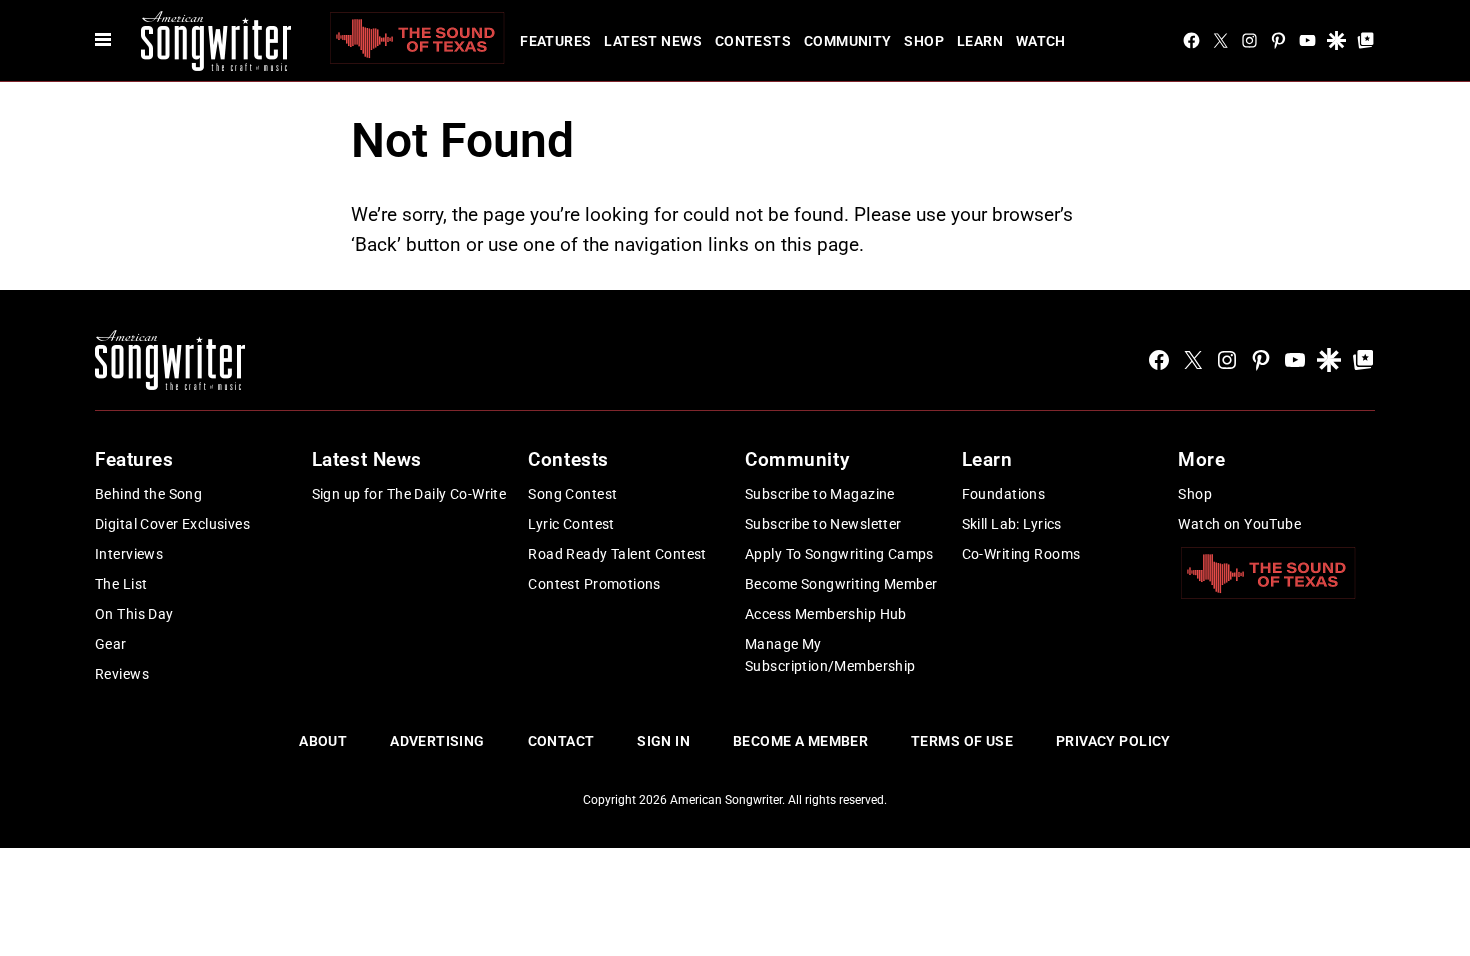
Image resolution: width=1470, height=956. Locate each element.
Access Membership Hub (826, 614)
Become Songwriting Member (841, 584)
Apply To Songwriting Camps (839, 554)
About (323, 741)
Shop (924, 41)
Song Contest (572, 494)
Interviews (129, 554)
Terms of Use (962, 741)
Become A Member (800, 741)
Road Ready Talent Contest (617, 554)
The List (121, 584)
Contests (753, 41)
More (1201, 459)
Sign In (663, 741)
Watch (1041, 41)
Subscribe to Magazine (820, 494)
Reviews (122, 674)
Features (555, 41)
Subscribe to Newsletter (823, 524)
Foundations (1004, 494)
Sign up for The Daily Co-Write (409, 494)
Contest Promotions (594, 584)
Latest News (653, 41)
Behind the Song (148, 494)
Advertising (437, 741)
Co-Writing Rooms (1021, 554)
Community (848, 41)
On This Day (134, 614)
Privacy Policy (1113, 741)
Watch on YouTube (1239, 524)
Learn (980, 41)
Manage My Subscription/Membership (830, 655)
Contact (561, 741)
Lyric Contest (571, 524)
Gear (111, 644)
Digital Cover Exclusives (172, 524)
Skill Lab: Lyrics (1012, 524)
